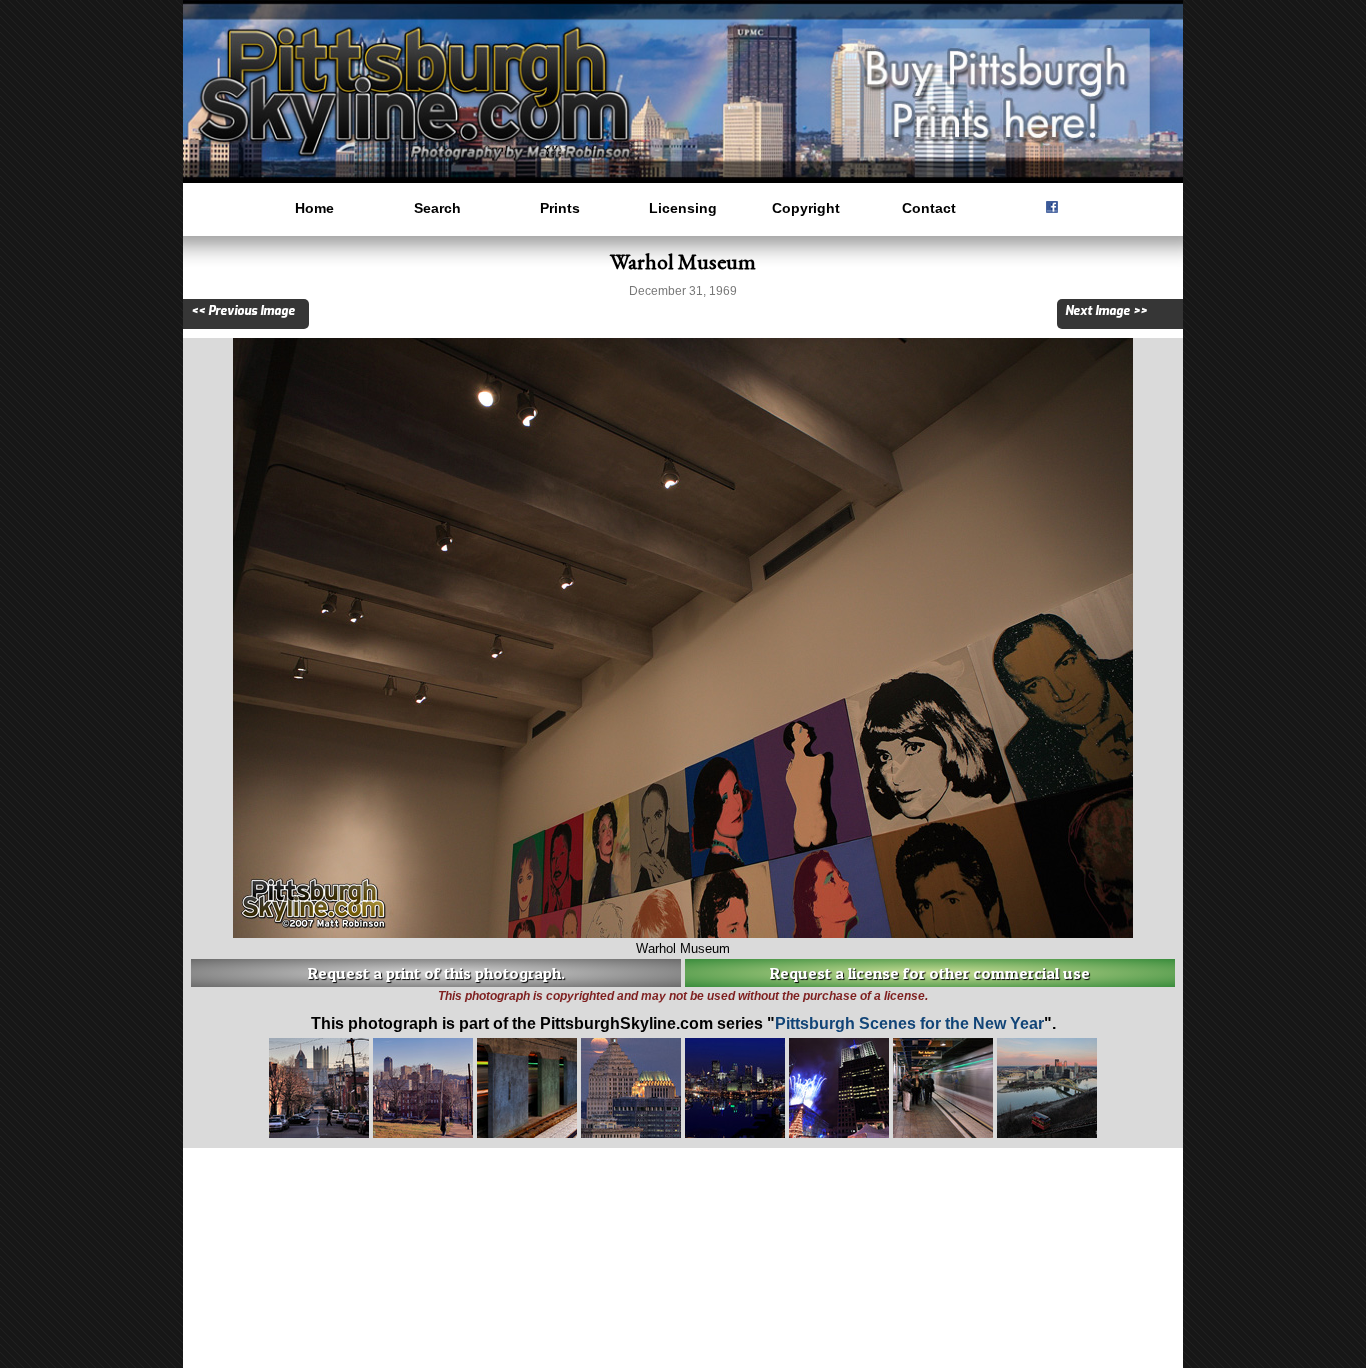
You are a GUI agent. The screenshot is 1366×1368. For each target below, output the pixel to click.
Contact (929, 208)
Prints (560, 208)
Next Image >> (1106, 311)
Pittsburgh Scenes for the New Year (909, 1023)
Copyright (806, 208)
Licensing (683, 208)
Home (314, 208)
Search (437, 208)
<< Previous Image (243, 311)
